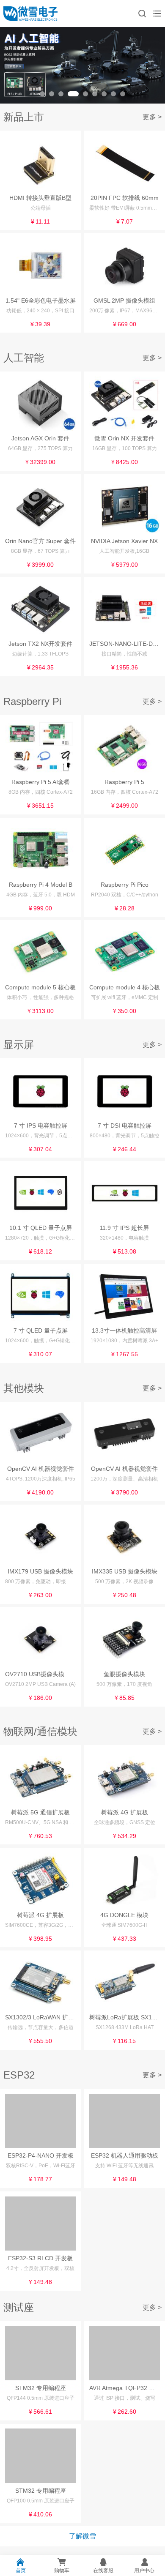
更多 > (152, 117)
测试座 (19, 2307)
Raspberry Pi (32, 701)
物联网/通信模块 (40, 1731)
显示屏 (19, 1045)
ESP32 (19, 2075)
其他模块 (24, 1388)
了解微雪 (82, 2536)
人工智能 (24, 358)
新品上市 (24, 117)
